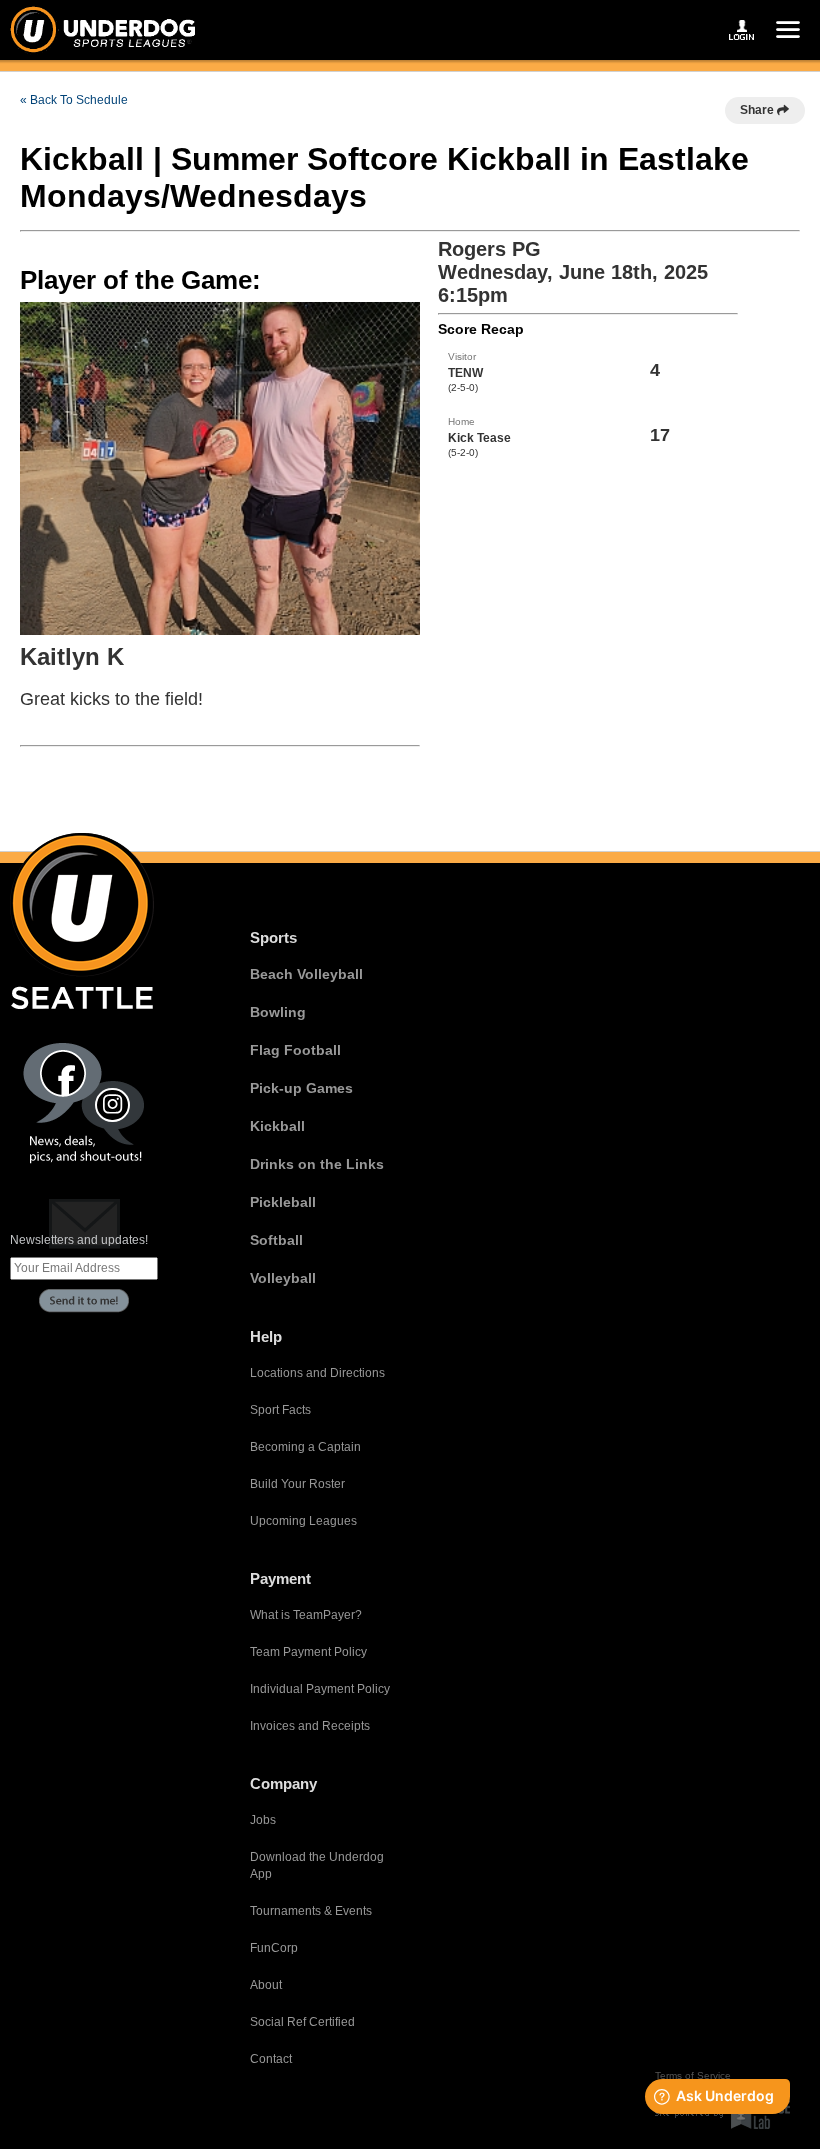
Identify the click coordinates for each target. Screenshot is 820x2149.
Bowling (278, 1012)
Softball (276, 1240)
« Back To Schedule (74, 100)
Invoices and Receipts (310, 1726)
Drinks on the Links (317, 1164)
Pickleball (283, 1202)
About (266, 1985)
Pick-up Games (301, 1088)
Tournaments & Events (311, 1911)
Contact (271, 2059)
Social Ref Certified (302, 2022)
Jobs (263, 1820)
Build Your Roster (297, 1484)
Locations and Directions (317, 1373)
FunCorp (274, 1948)
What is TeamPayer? (306, 1615)
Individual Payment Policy (320, 1689)
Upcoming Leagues (303, 1521)
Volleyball (283, 1278)
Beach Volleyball (306, 974)
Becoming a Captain (305, 1447)
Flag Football (295, 1050)
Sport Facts (280, 1410)
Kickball (277, 1126)
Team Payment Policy (308, 1652)
